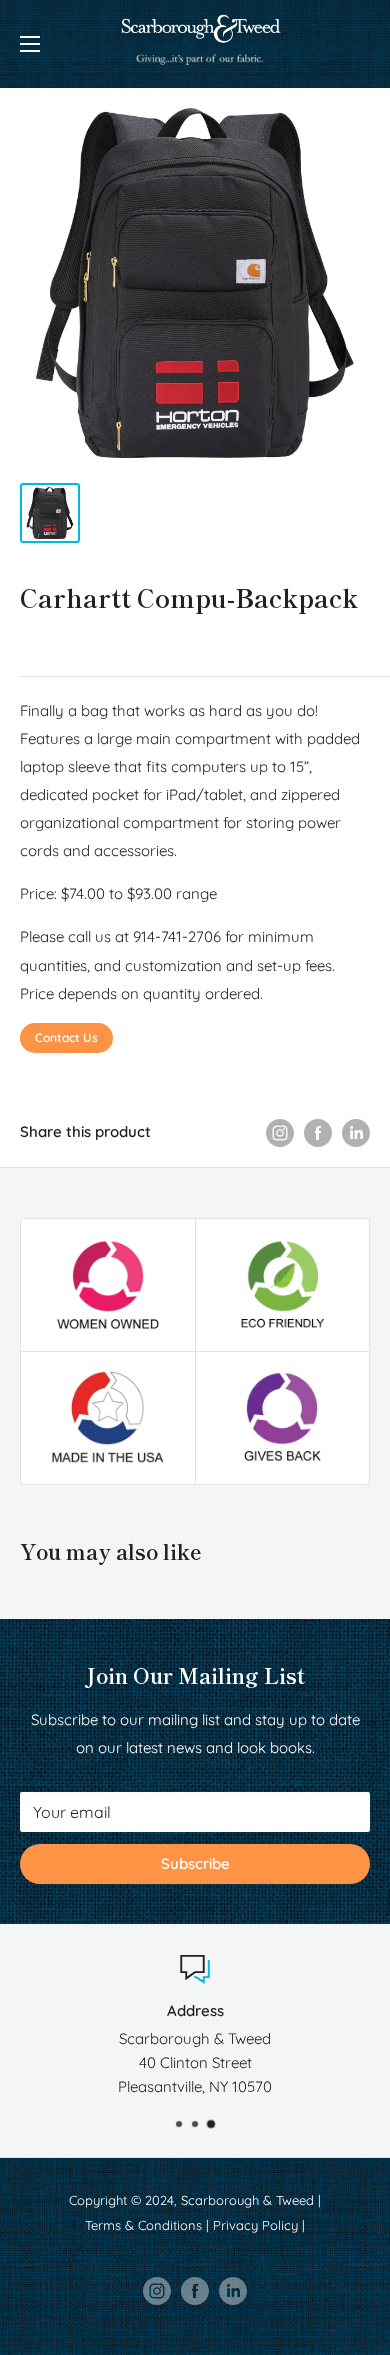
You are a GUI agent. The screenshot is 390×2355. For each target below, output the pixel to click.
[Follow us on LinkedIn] (233, 2291)
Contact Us (66, 1037)
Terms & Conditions (143, 2225)
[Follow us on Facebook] (195, 2291)
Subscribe (195, 1863)
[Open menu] (30, 44)
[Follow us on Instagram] (157, 2291)
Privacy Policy (255, 2225)
